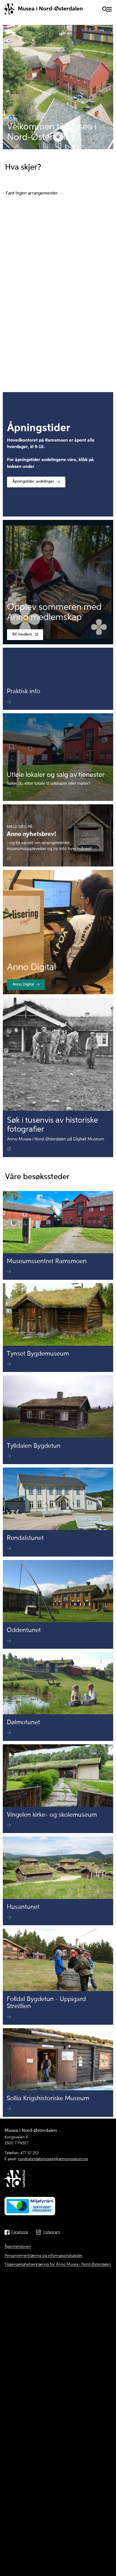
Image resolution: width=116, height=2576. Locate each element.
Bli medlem (22, 635)
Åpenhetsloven (18, 2247)
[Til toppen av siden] (109, 2496)
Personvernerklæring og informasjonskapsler (43, 2256)
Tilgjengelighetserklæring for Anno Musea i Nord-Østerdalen (58, 2264)
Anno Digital (23, 985)
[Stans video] (106, 142)
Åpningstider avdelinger (33, 482)
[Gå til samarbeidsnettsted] (58, 2180)
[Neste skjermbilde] (58, 140)
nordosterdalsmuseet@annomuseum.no (53, 2159)
